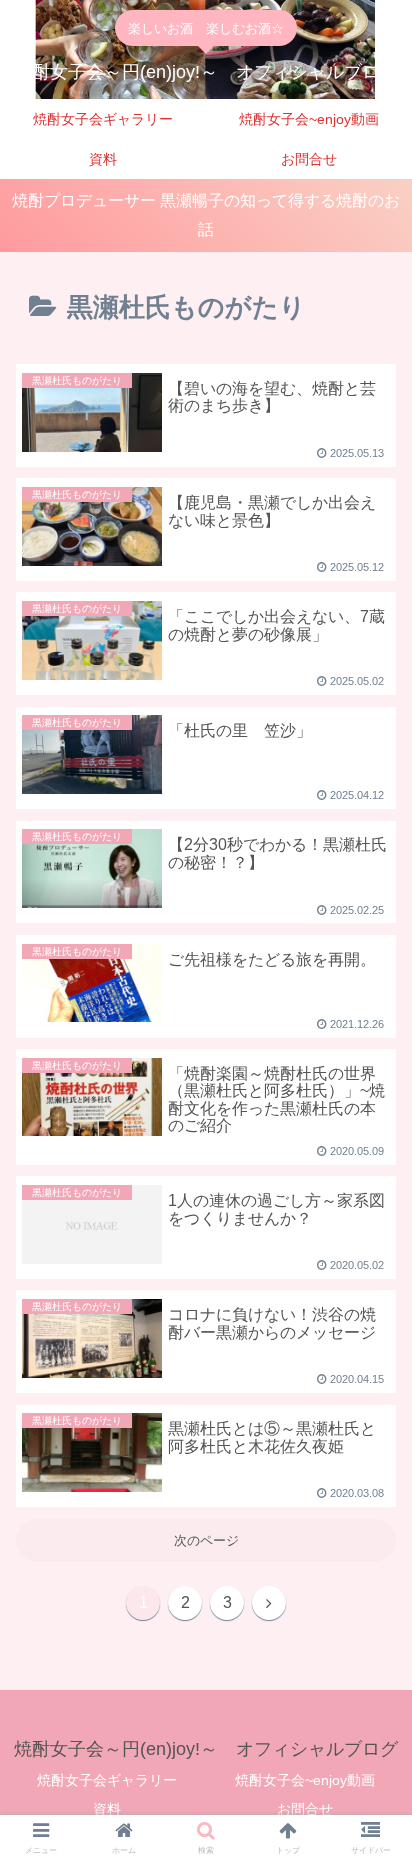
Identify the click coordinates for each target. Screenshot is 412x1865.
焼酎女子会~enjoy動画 (305, 1780)
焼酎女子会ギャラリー (107, 1780)
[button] (373, 1490)
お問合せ (305, 1809)
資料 (107, 1809)
